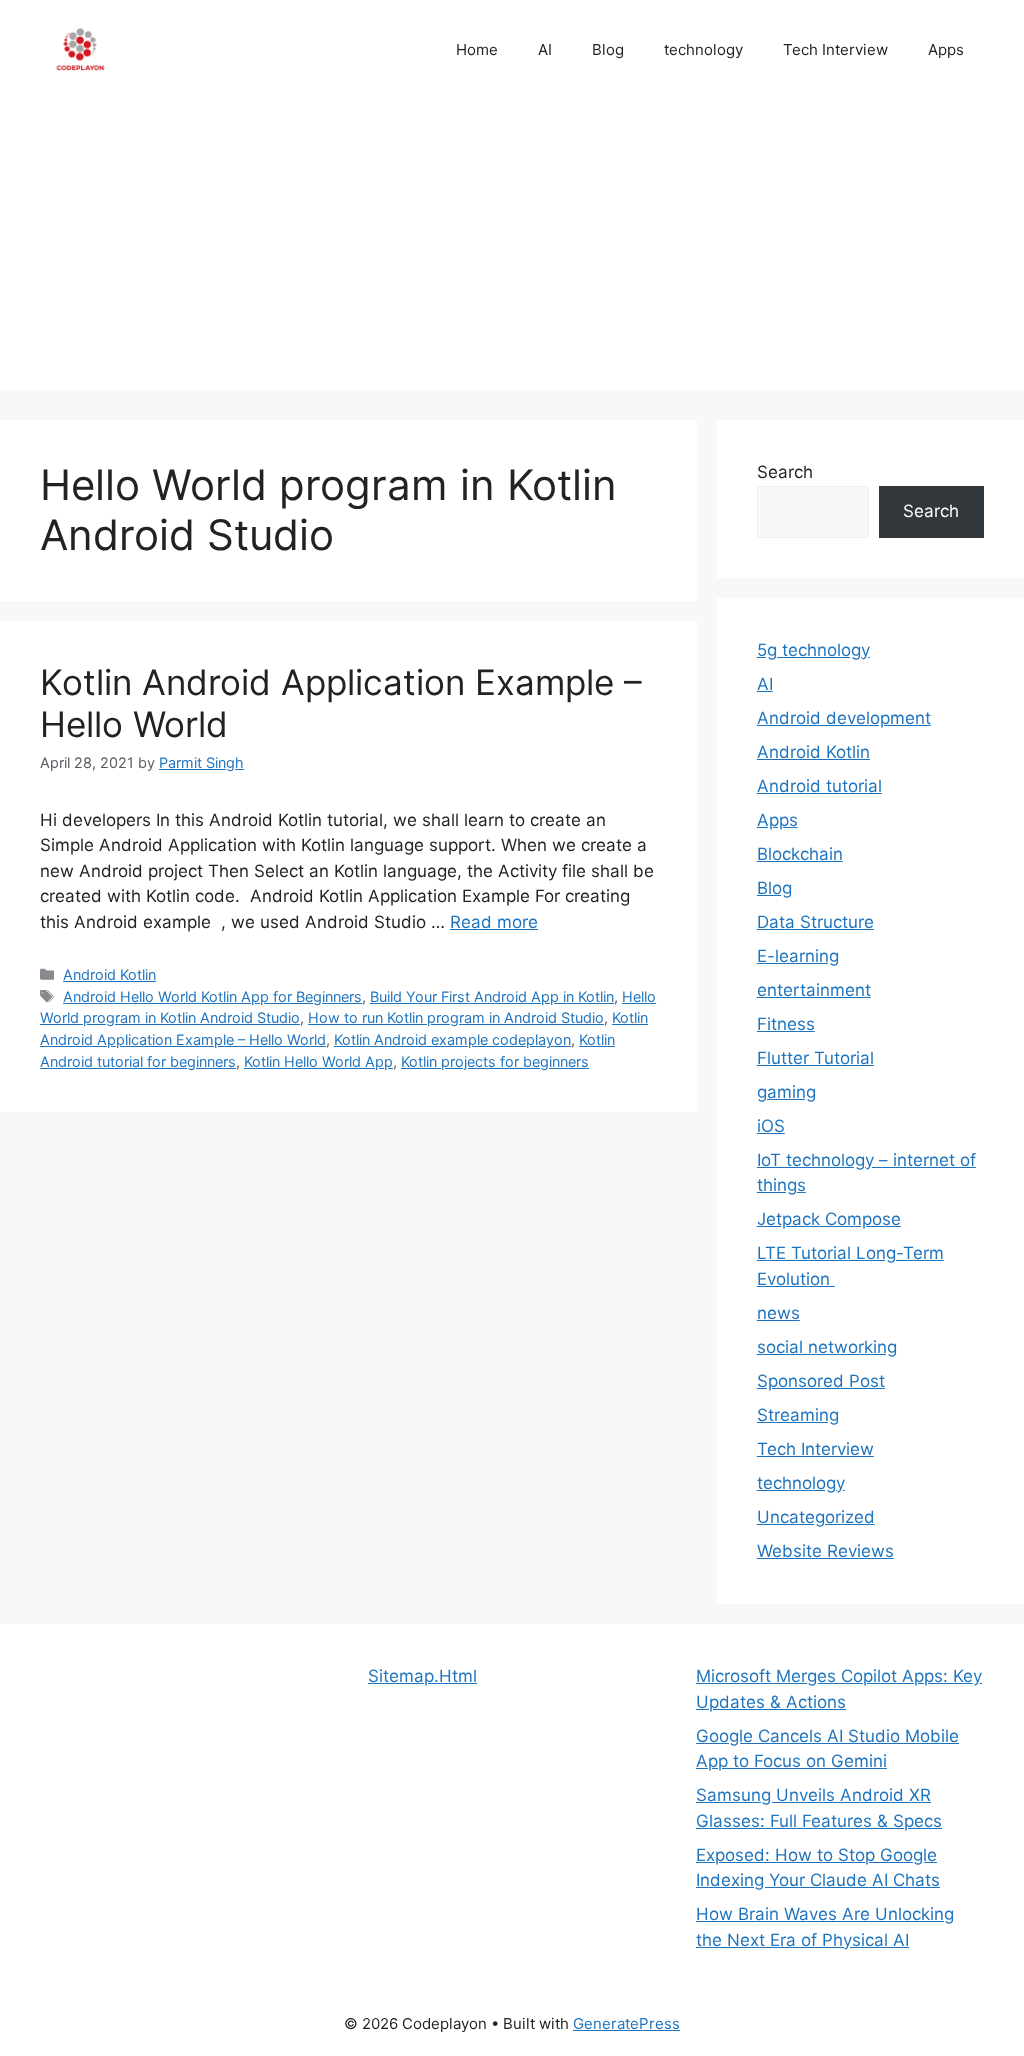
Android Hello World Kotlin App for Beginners (212, 996)
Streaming (798, 1415)
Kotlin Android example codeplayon (452, 1039)
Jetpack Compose (829, 1219)
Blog (608, 49)
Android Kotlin (109, 974)
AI (545, 49)
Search (785, 472)
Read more (494, 922)
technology (703, 49)
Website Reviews (825, 1551)
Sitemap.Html (422, 1676)
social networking (827, 1347)
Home (477, 49)
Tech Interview (835, 49)
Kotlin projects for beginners (495, 1061)
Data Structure (815, 922)
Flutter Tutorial (815, 1058)
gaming (786, 1092)
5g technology (813, 650)
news (778, 1313)
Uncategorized (816, 1517)
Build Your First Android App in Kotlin (492, 996)
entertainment (814, 990)
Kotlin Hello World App (318, 1061)
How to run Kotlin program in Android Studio (456, 1017)
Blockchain (800, 854)
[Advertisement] (512, 250)
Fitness (786, 1024)
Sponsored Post (821, 1381)
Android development (844, 718)
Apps (946, 49)
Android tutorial (819, 786)
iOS (771, 1126)
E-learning (798, 956)
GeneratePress (626, 2023)
